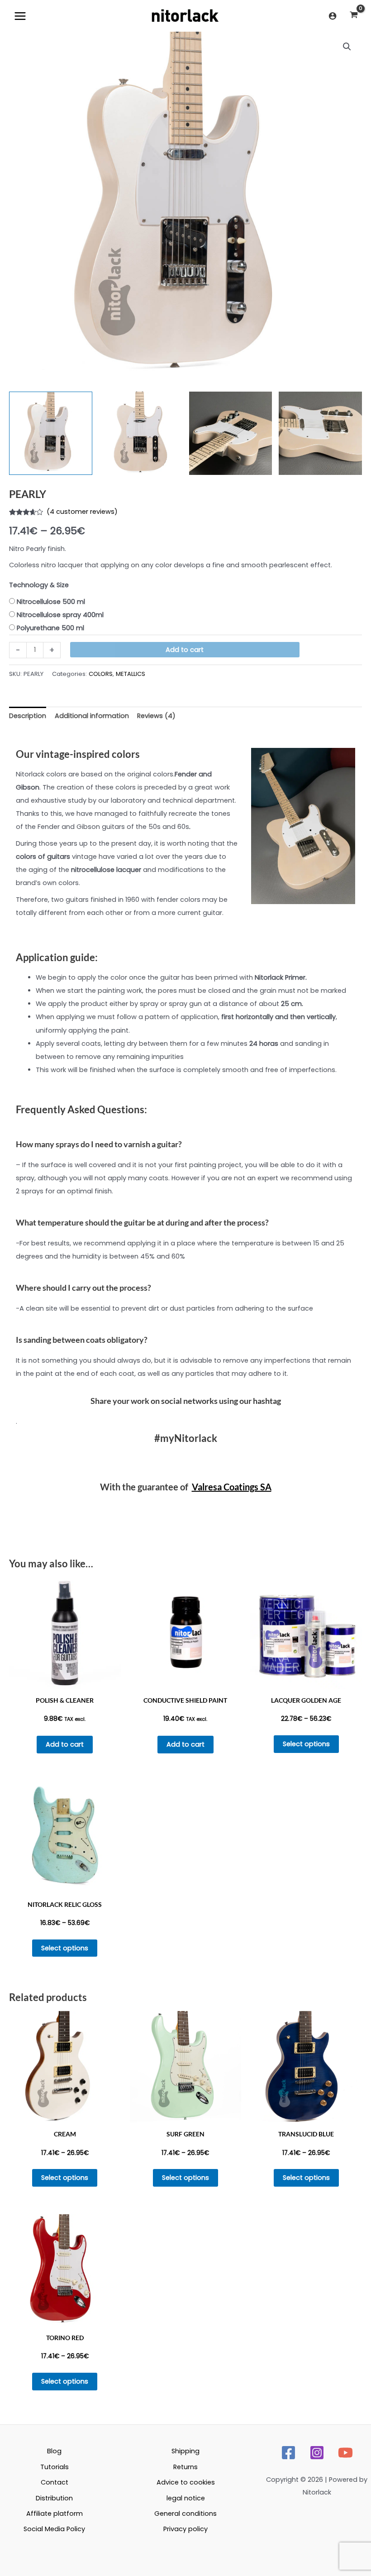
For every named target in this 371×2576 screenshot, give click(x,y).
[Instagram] (317, 2453)
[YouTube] (345, 2453)
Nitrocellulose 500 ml (51, 602)
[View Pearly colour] (141, 433)
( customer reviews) (82, 512)
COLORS (101, 674)
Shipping (185, 2451)
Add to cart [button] (65, 1744)
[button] (347, 47)
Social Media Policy (54, 2529)
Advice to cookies (186, 2482)
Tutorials (55, 2467)
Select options (306, 1744)
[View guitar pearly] (231, 433)
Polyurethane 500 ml (50, 628)
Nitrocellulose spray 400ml (60, 615)
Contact (55, 2482)
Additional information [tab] (92, 716)
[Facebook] (288, 2453)
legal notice (186, 2498)
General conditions (185, 2514)
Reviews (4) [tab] (156, 716)
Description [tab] (28, 716)
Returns (185, 2467)
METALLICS (131, 674)
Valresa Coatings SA (232, 1487)
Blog (54, 2451)
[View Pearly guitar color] (51, 433)
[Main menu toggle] (20, 16)
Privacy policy (185, 2529)
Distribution (54, 2498)
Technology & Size (39, 585)
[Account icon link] (333, 16)
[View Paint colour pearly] (320, 433)
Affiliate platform (55, 2514)
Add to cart (185, 650)
